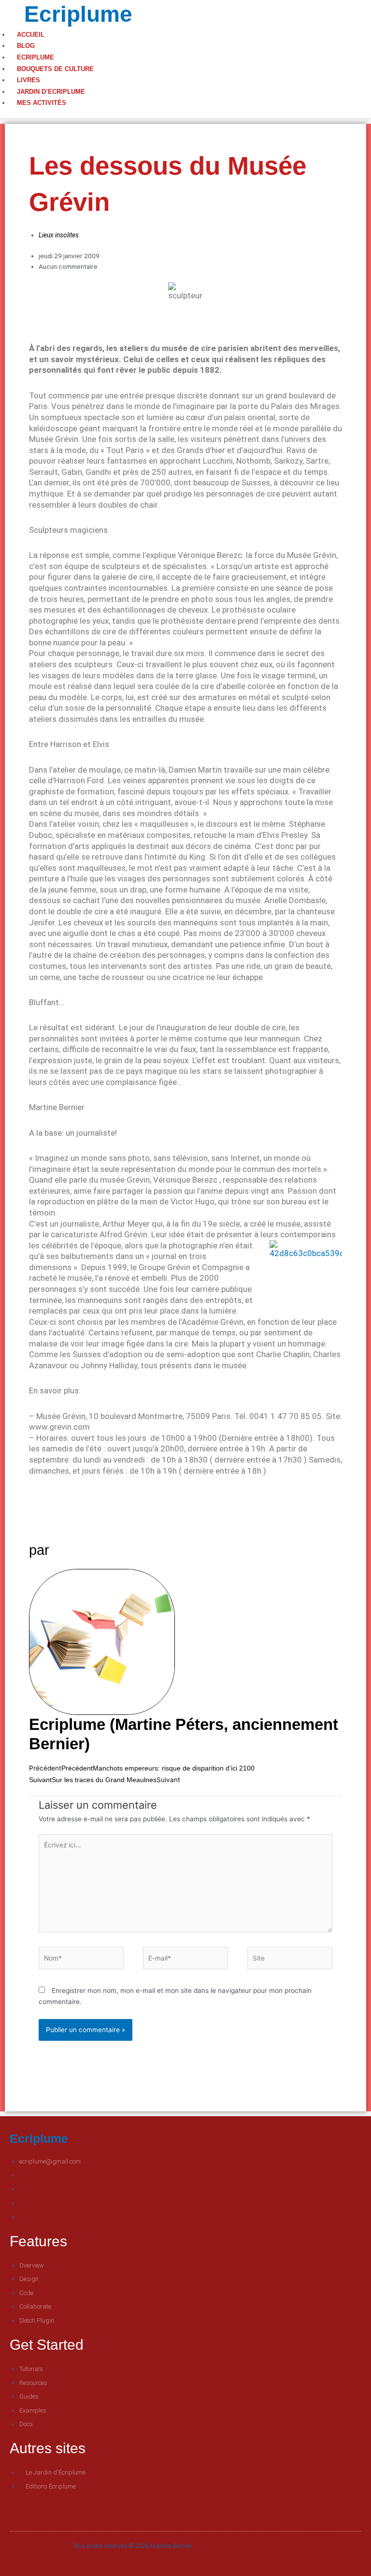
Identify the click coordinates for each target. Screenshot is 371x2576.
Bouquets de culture (55, 69)
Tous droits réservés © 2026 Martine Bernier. (133, 2546)
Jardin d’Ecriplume (51, 92)
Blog (26, 46)
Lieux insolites (59, 235)
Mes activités (42, 103)
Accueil (31, 35)
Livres (29, 80)
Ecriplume (78, 14)
